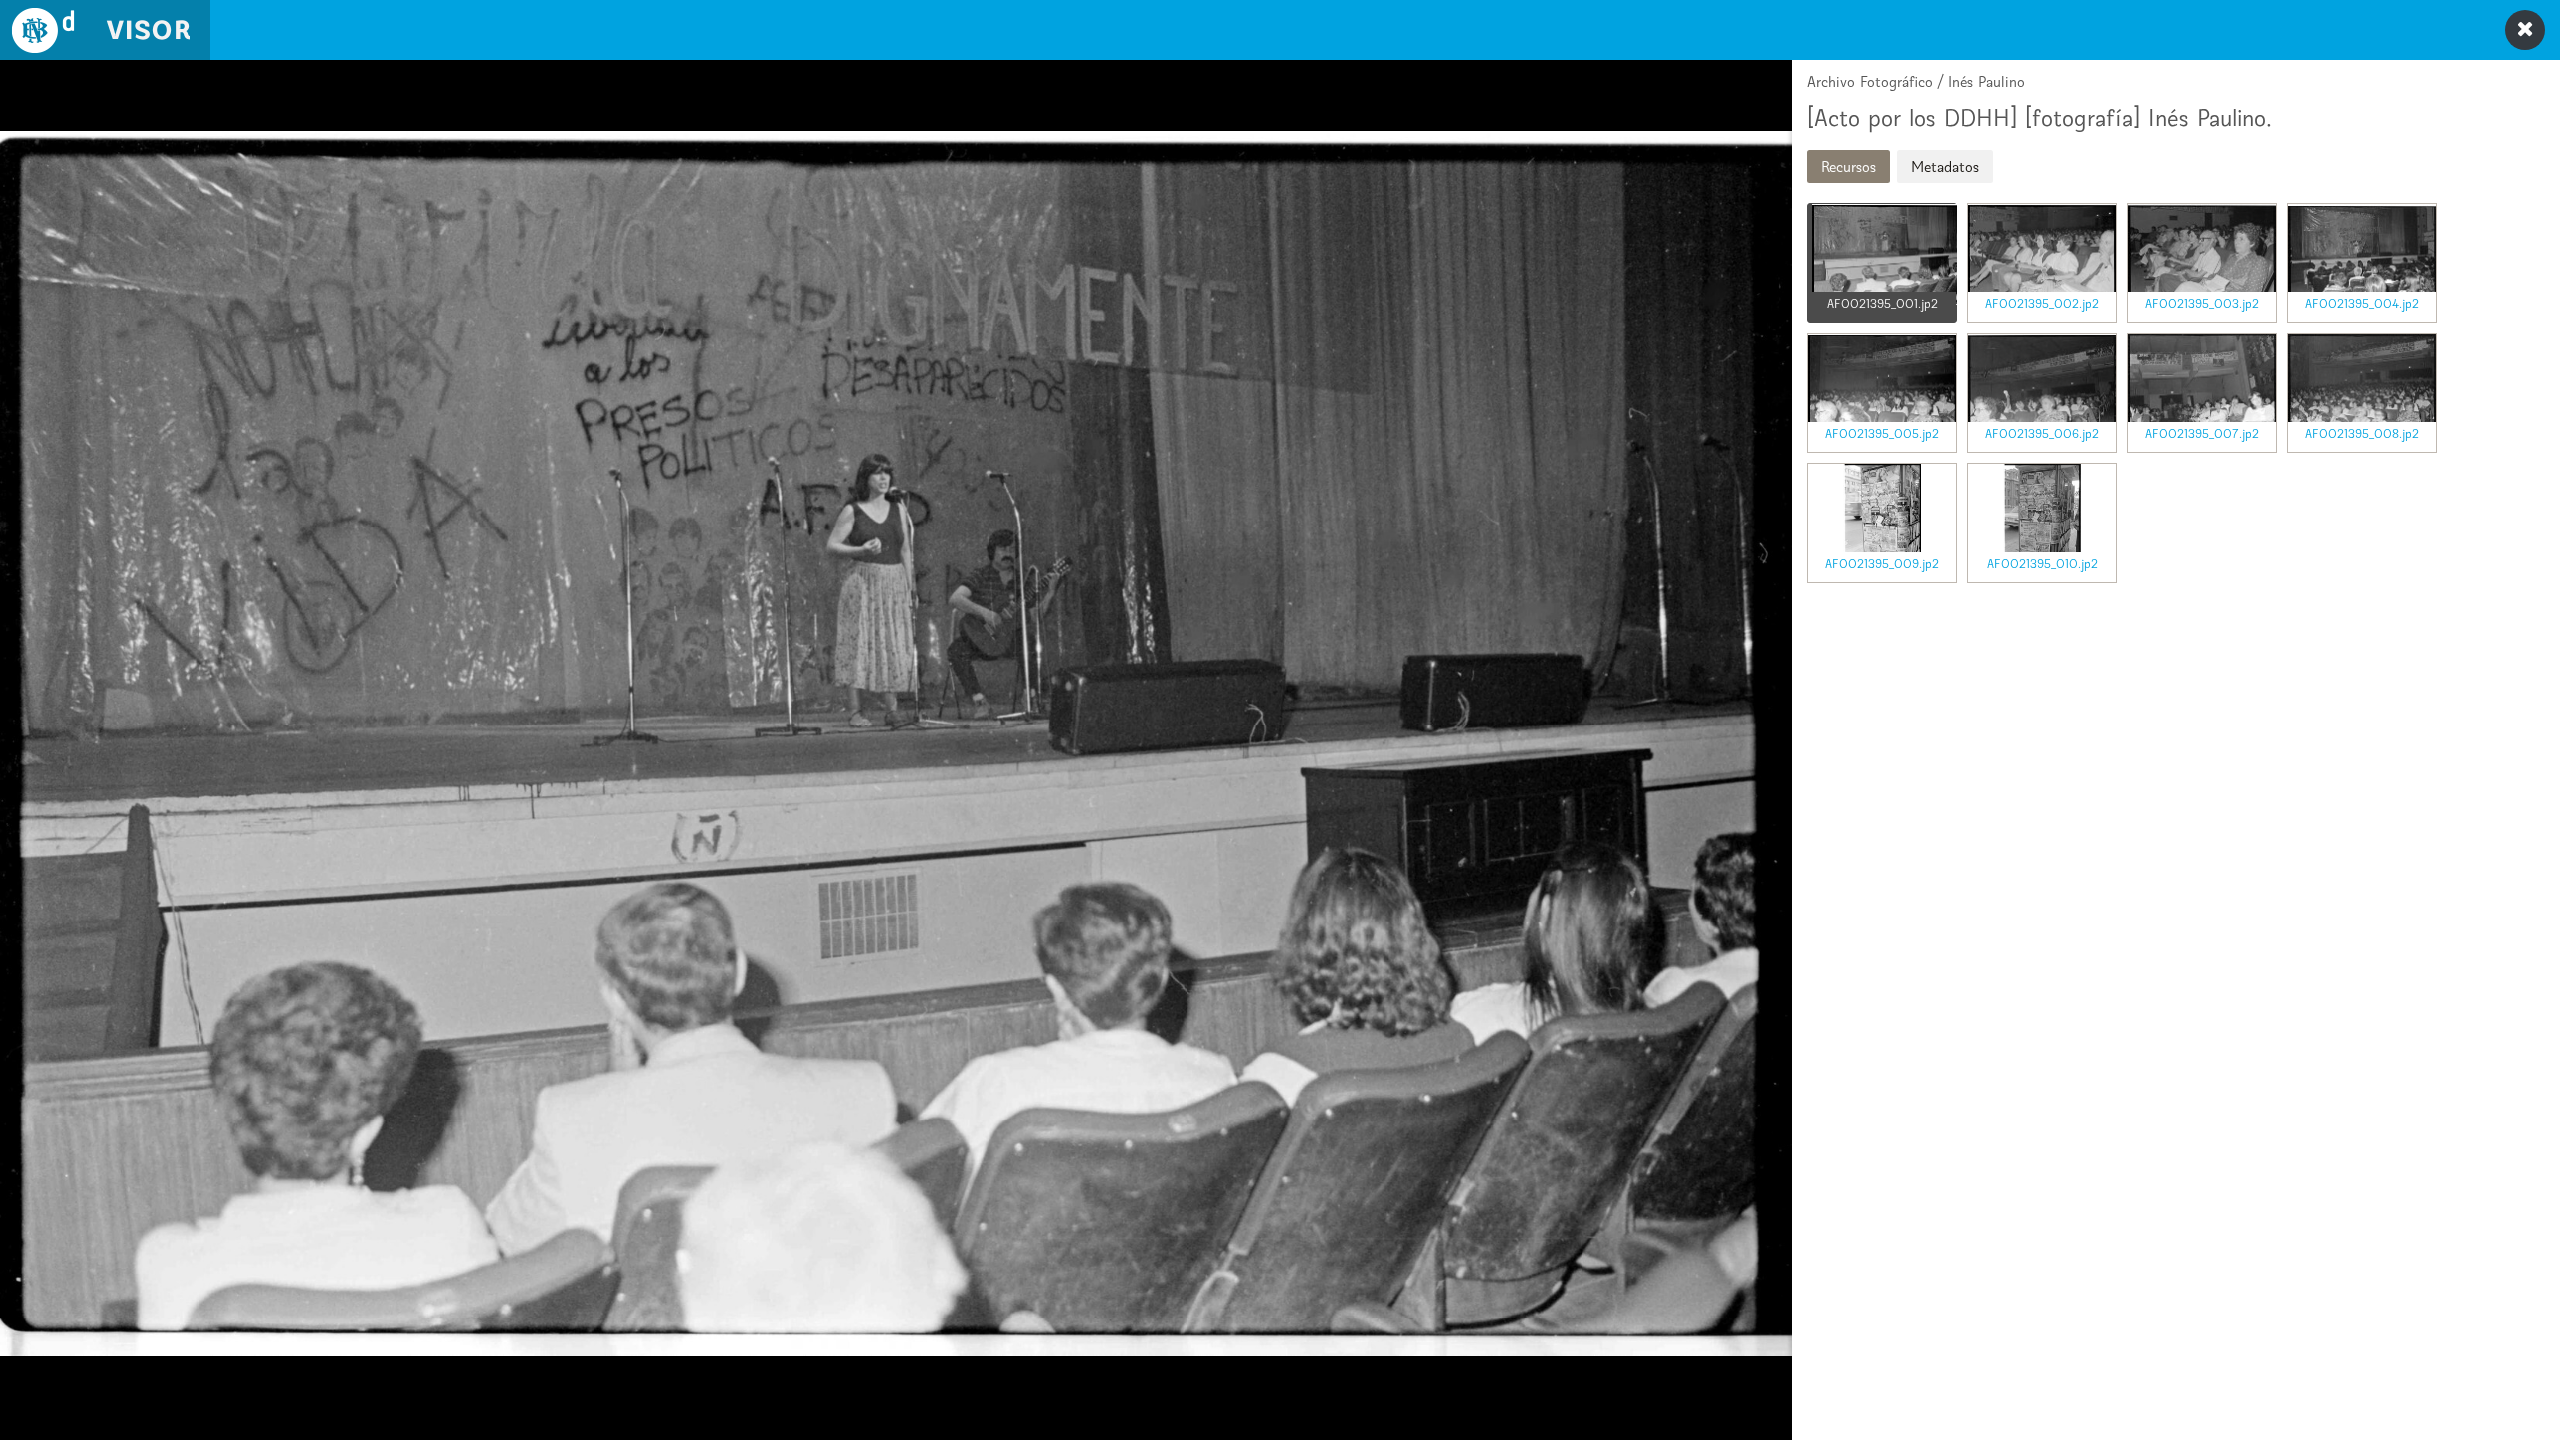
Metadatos (1945, 166)
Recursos (1848, 166)
